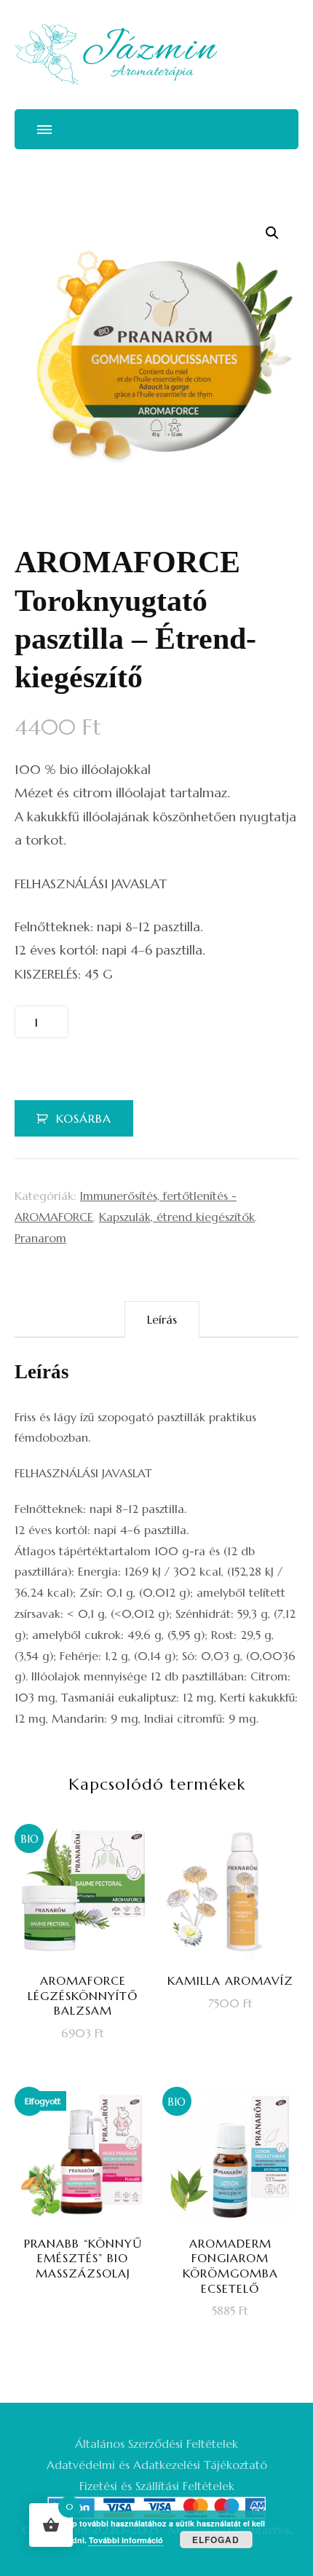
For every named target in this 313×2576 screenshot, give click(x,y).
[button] (272, 233)
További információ (126, 2540)
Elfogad (216, 2540)
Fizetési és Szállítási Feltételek (157, 2486)
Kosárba (84, 1118)
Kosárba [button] (92, 1959)
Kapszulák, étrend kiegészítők (177, 1217)
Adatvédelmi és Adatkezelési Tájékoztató (157, 2465)
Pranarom (40, 1238)
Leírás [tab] (162, 1319)
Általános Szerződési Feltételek (156, 2443)
